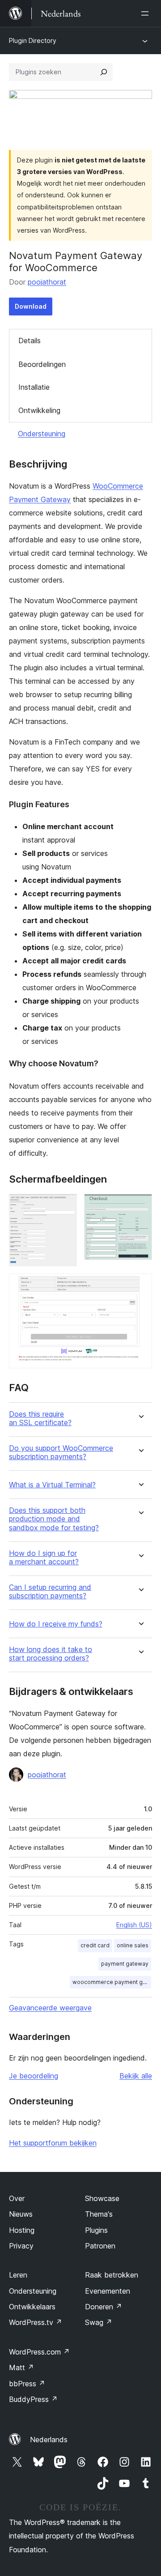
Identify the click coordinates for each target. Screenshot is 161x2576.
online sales (133, 1945)
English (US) (134, 1925)
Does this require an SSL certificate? (40, 1418)
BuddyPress (33, 2399)
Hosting (22, 2230)
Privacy (21, 2246)
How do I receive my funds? (56, 1624)
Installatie (34, 387)
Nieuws (21, 2214)
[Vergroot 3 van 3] (140, 1286)
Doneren (104, 2307)
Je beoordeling (34, 2076)
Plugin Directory (33, 40)
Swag (99, 2322)
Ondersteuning (42, 434)
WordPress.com (39, 2352)
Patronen (100, 2246)
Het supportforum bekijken (53, 2143)
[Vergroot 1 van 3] (65, 1206)
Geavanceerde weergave (50, 2008)
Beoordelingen (42, 364)
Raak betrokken (112, 2275)
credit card (95, 1945)
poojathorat (47, 282)
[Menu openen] (147, 13)
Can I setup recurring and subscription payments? (50, 1592)
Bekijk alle (136, 2076)
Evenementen (108, 2291)
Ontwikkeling (39, 410)
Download (31, 306)
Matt (21, 2367)
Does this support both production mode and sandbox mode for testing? (54, 1519)
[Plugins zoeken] (104, 72)
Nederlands (49, 2440)
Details (30, 341)
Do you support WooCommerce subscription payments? (61, 1452)
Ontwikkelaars (32, 2307)
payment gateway (125, 1964)
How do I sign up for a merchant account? (44, 1558)
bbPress (27, 2384)
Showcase (102, 2198)
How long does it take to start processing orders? (51, 1654)
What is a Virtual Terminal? (52, 1485)
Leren (18, 2275)
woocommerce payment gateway (112, 1982)
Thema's (99, 2214)
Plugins (96, 2230)
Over (17, 2198)
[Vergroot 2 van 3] (140, 1206)
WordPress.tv (36, 2322)
